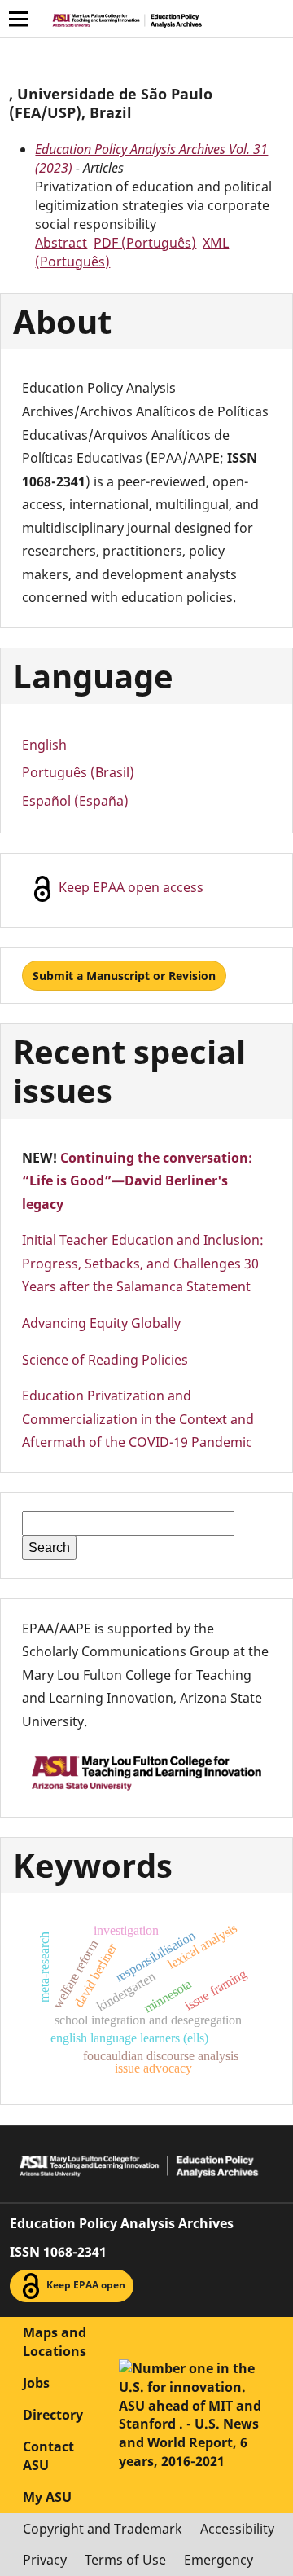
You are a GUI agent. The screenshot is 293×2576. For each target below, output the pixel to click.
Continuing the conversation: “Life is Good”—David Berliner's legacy (137, 1181)
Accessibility (237, 2529)
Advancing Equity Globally (101, 1323)
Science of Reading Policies (105, 1360)
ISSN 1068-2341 (58, 2252)
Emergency (219, 2560)
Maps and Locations (55, 2342)
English (44, 745)
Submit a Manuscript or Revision (124, 976)
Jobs (36, 2383)
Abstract (61, 243)
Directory (53, 2415)
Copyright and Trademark (103, 2529)
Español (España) (75, 801)
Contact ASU (48, 2456)
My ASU (47, 2497)
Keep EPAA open (85, 2286)
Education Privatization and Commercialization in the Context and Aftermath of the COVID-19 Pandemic (138, 1419)
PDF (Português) (145, 243)
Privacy (45, 2560)
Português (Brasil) (78, 772)
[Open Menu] (19, 19)
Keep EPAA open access (129, 888)
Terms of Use (125, 2560)
